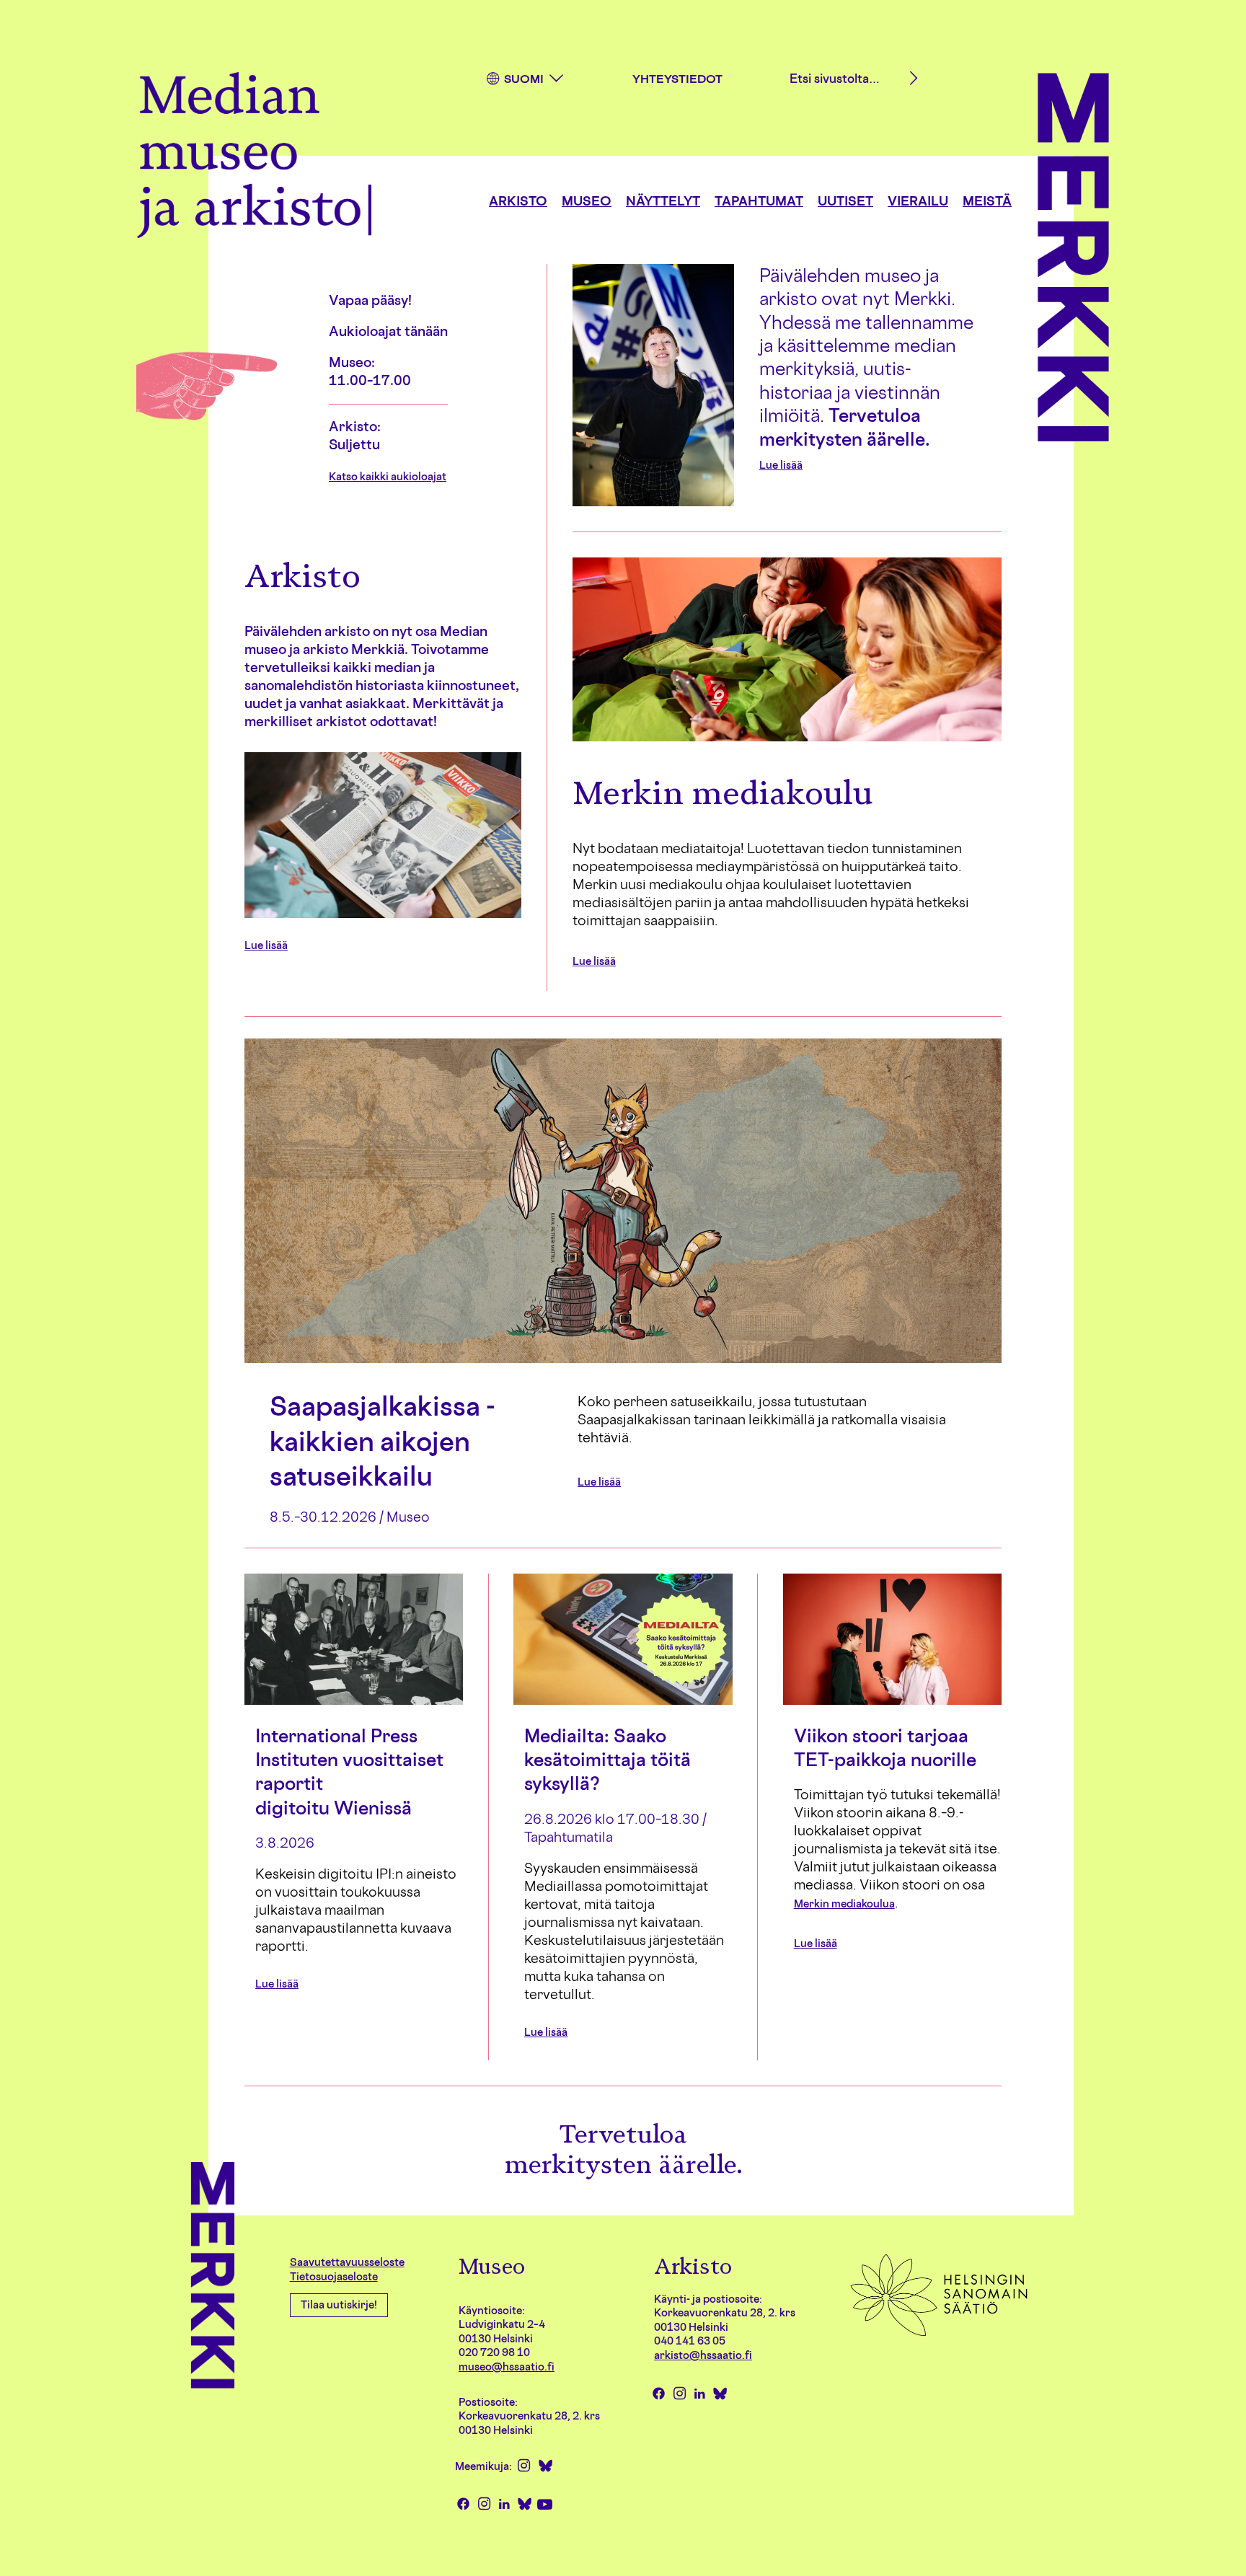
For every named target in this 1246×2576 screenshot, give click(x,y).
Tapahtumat (759, 200)
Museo (587, 200)
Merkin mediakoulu (723, 793)
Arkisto (518, 200)
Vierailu (918, 200)
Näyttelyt (663, 200)
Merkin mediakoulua (844, 1904)
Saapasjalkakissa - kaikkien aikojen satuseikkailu (383, 1441)
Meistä (987, 200)
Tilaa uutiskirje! (339, 2304)
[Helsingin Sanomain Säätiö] (939, 2335)
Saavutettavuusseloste (347, 2262)
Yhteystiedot (677, 79)
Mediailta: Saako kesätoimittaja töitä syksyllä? (607, 1760)
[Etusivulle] (254, 158)
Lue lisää (781, 465)
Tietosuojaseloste (334, 2276)
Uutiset (845, 200)
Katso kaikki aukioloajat (388, 476)
